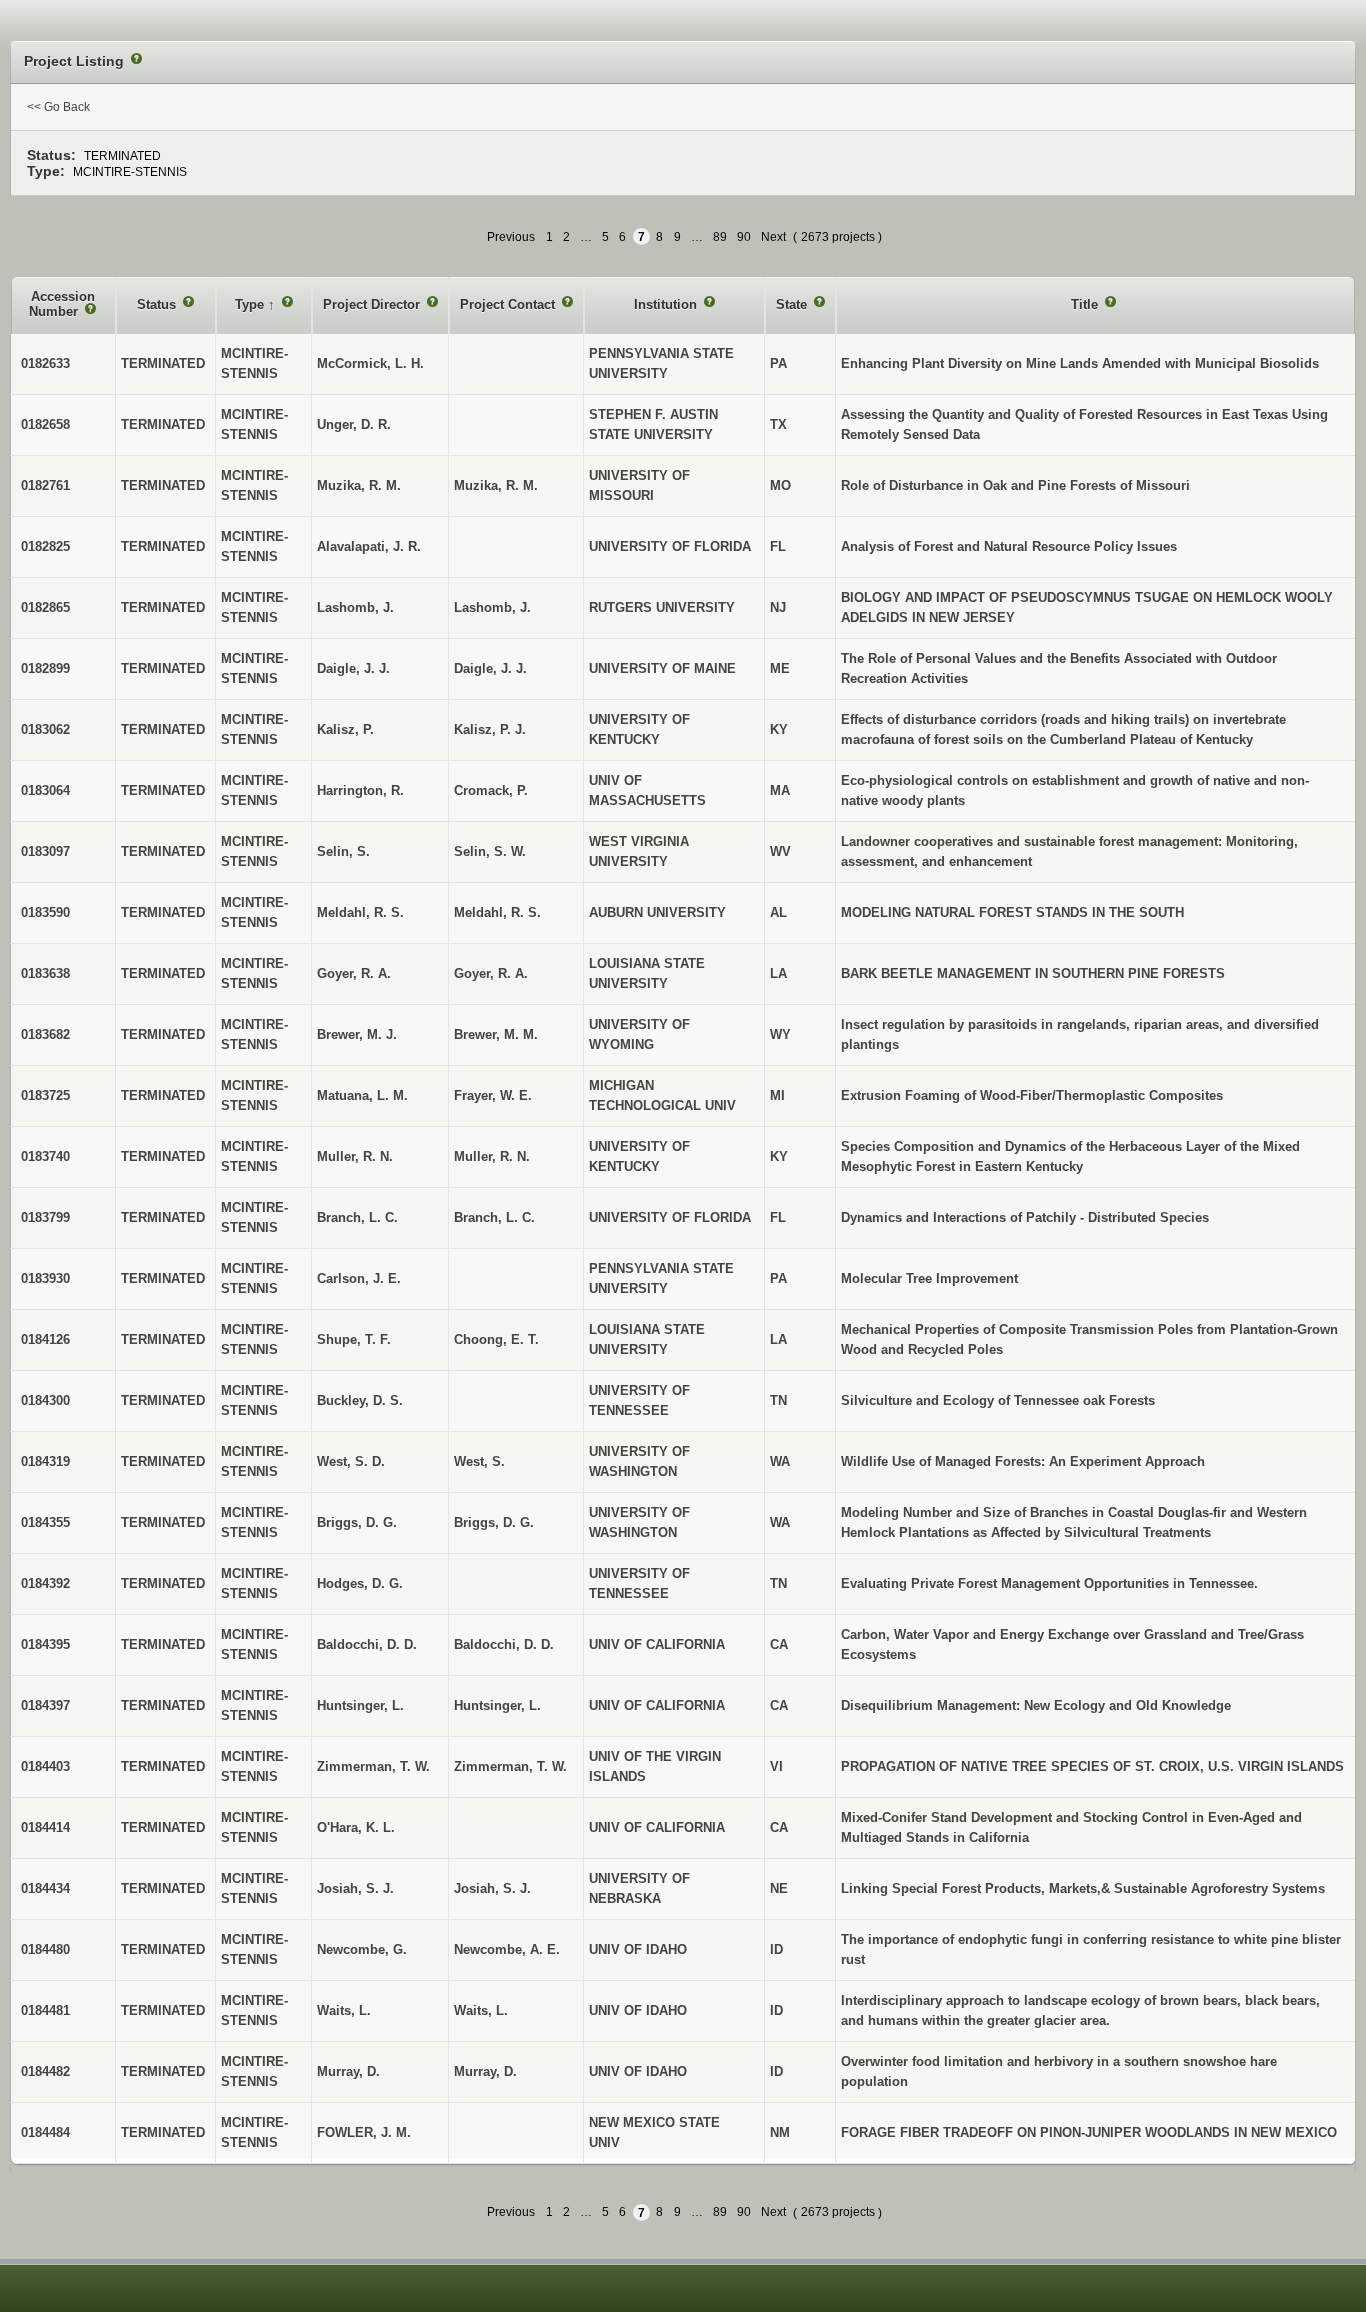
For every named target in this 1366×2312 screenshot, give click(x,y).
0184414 (45, 1827)
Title (1086, 304)
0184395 (45, 1644)
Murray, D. (485, 2071)
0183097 (45, 851)
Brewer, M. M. (496, 1034)
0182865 (45, 607)
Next (773, 237)
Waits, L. (481, 2010)
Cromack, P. (491, 790)
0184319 (45, 1461)
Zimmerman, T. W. (510, 1766)
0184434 (45, 1888)
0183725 (45, 1095)
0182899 (45, 668)
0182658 (45, 424)
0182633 (45, 363)
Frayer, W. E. (493, 1095)
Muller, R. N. (492, 1156)
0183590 (45, 912)
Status (158, 304)
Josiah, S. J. (492, 1888)
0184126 (45, 1339)
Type (251, 304)
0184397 (45, 1705)
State (793, 304)
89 (720, 237)
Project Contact (509, 304)
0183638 (45, 973)
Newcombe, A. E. (507, 1949)
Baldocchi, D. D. (504, 1644)
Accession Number (62, 304)
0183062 (45, 729)
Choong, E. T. (496, 1339)
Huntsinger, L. (497, 1705)
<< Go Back (58, 107)
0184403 (45, 1766)
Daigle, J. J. (490, 668)
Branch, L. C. (494, 1217)
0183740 (45, 1156)
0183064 (45, 790)
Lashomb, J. (492, 607)
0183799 (45, 1217)
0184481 (45, 2010)
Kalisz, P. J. (490, 729)
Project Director (373, 304)
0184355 (45, 1522)
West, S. (479, 1461)
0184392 (45, 1583)
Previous (511, 237)
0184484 (45, 2132)
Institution (667, 304)
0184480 (45, 1949)
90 (744, 237)
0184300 (45, 1400)
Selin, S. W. (490, 851)
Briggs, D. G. (494, 1522)
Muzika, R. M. (496, 485)
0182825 (45, 546)
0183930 (45, 1278)
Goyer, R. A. (491, 973)
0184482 (45, 2071)
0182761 (45, 485)
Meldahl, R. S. (497, 912)
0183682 (45, 1034)
